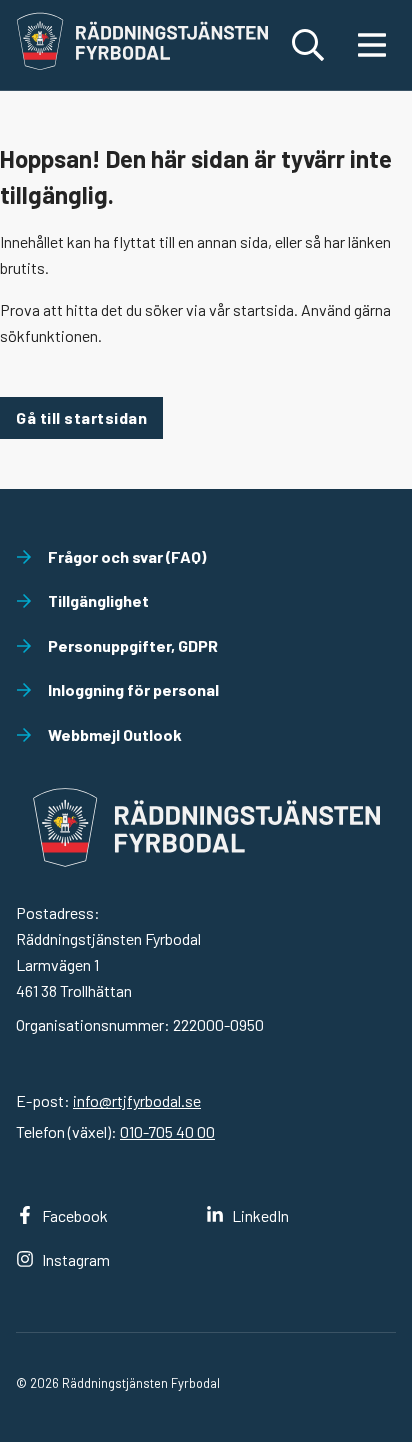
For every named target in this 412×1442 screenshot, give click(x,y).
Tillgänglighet (98, 600)
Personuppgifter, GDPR (133, 645)
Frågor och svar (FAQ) (127, 556)
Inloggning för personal (133, 689)
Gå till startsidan (81, 417)
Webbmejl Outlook (115, 734)
